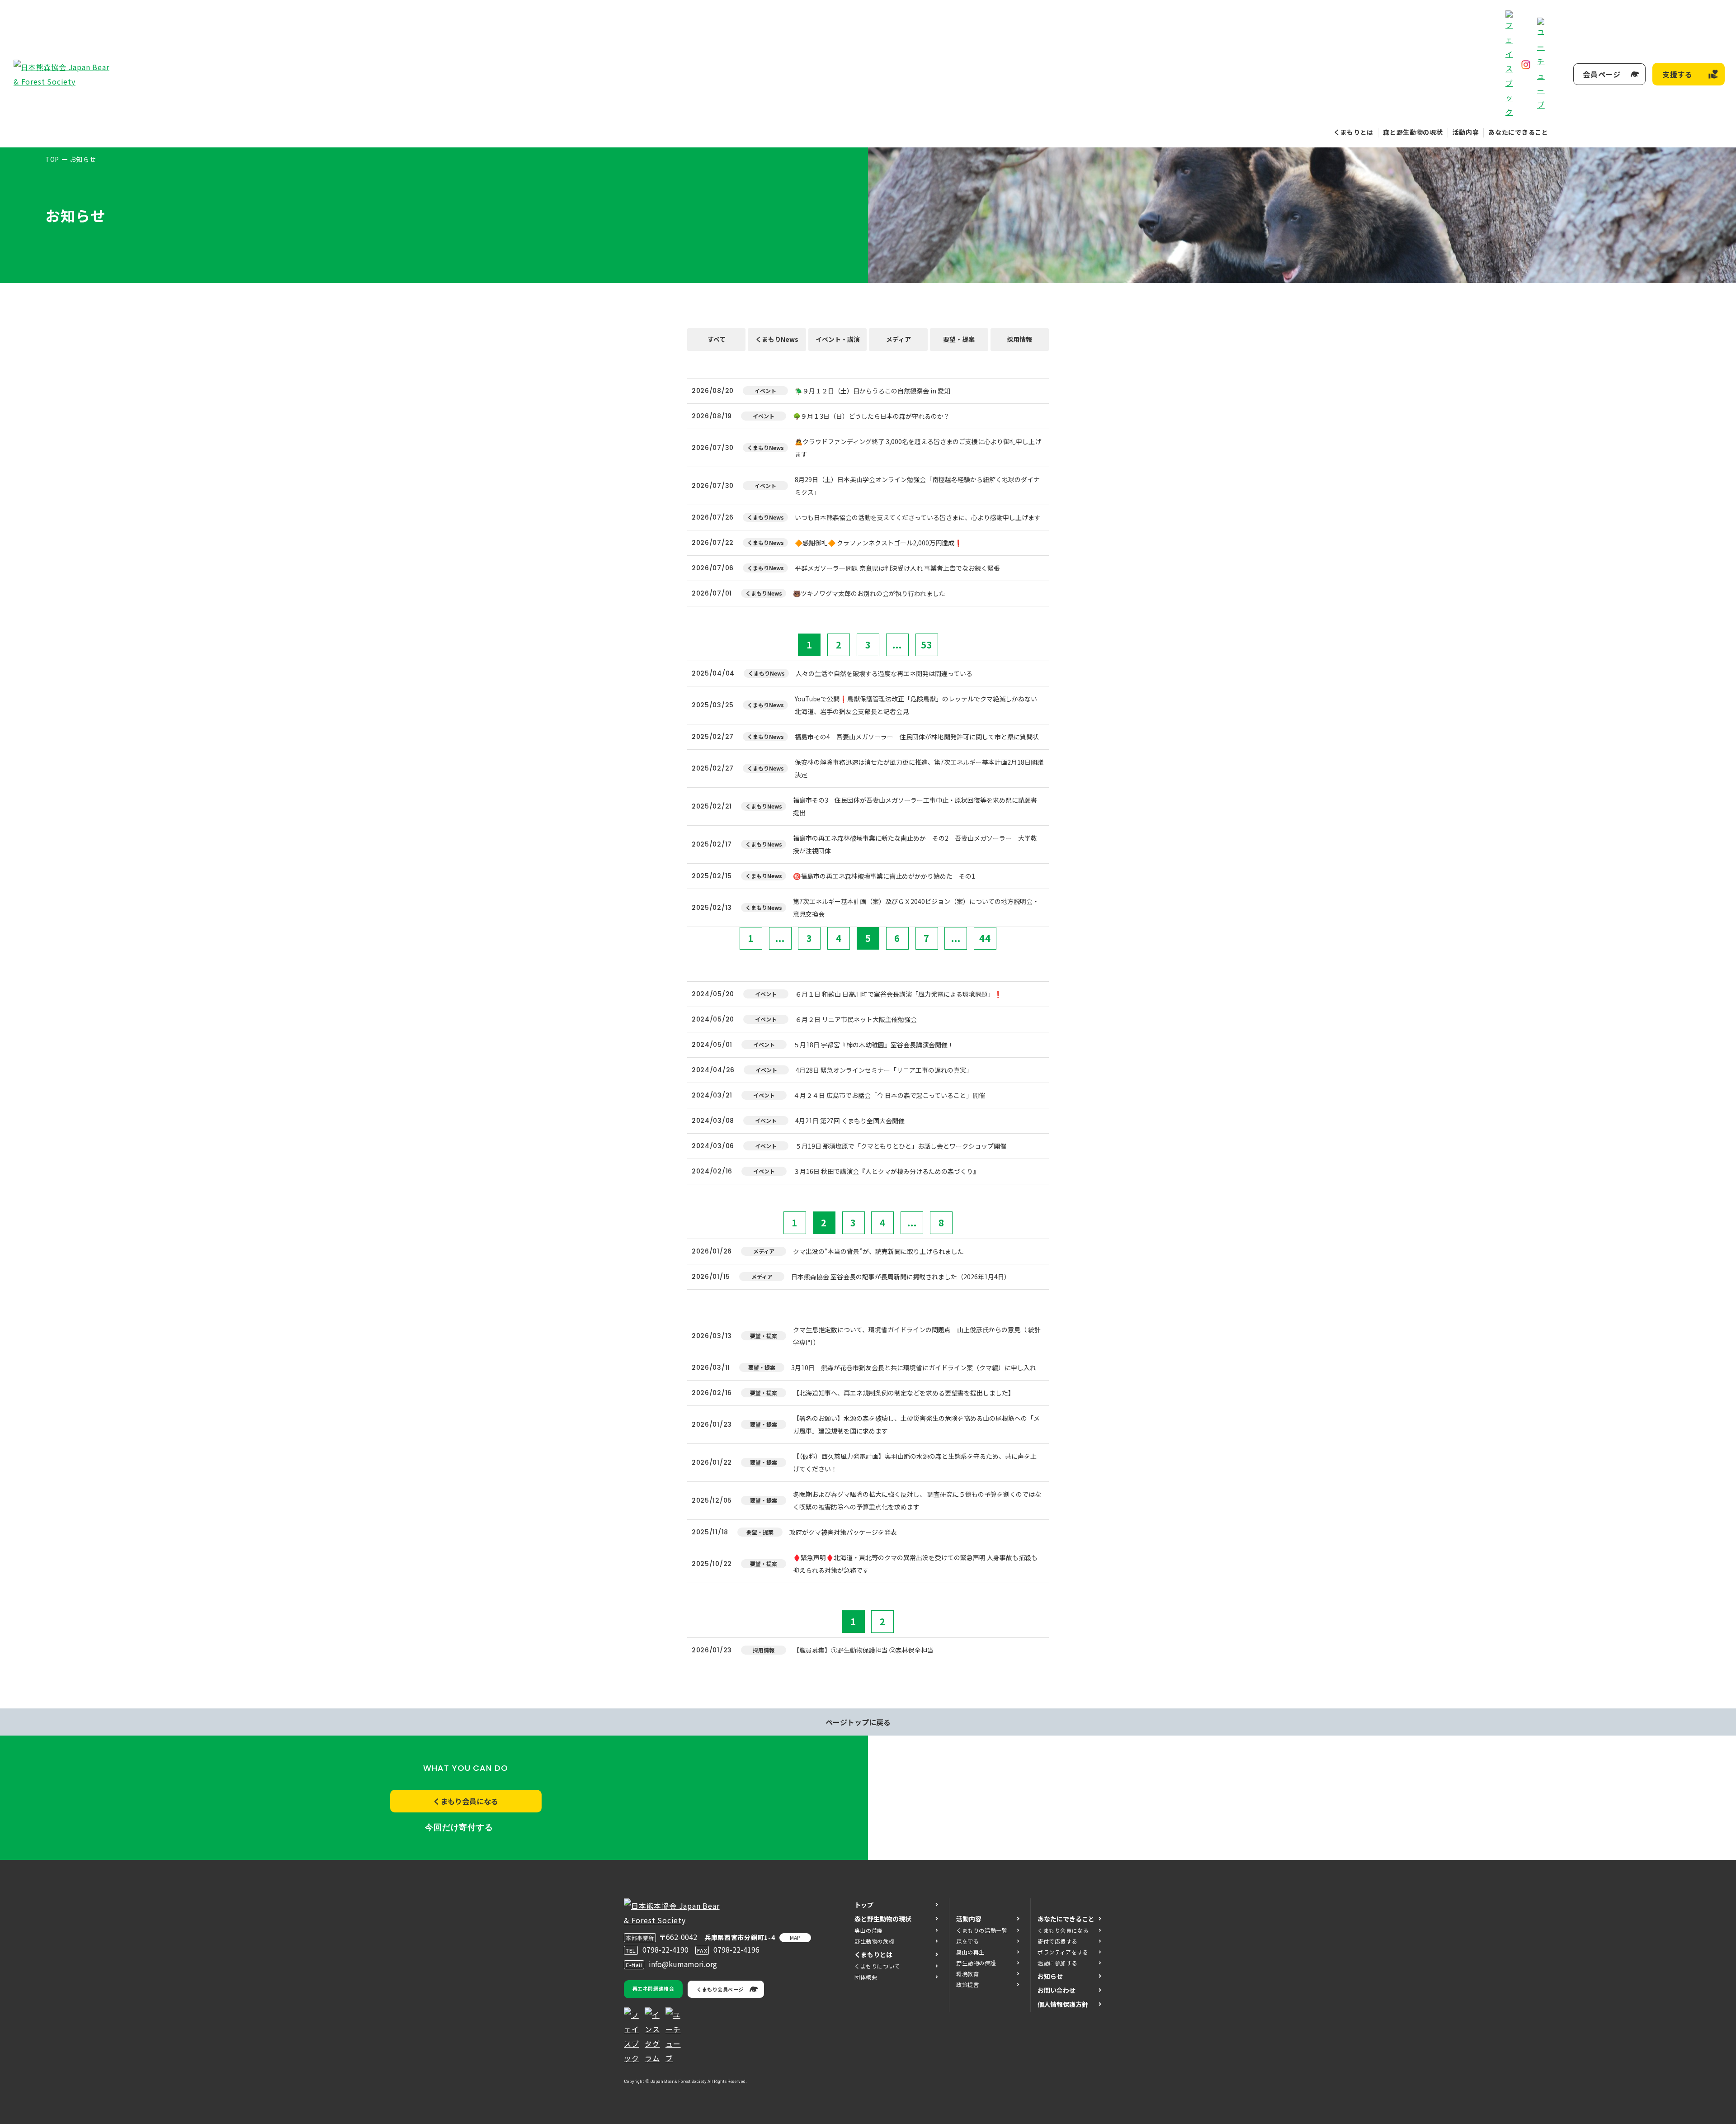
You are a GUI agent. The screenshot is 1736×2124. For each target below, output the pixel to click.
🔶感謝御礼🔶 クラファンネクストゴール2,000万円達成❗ (878, 543)
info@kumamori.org (683, 1964)
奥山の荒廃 (869, 1930)
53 (927, 645)
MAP (795, 1937)
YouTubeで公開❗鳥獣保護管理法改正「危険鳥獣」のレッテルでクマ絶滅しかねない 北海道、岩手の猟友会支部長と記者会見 (919, 705)
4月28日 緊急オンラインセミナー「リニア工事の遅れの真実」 (884, 1070)
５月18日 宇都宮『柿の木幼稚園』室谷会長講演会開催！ (874, 1045)
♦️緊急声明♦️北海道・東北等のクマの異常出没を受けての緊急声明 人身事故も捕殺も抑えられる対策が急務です (915, 1564)
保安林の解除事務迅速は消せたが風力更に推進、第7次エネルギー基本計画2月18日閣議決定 (919, 768)
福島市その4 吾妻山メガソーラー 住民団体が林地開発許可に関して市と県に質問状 (917, 737)
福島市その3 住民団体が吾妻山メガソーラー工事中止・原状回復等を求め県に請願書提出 (915, 806)
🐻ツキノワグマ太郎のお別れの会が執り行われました (869, 593)
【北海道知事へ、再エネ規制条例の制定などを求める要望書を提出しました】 (904, 1393)
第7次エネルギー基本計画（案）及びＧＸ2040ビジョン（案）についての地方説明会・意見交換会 (916, 908)
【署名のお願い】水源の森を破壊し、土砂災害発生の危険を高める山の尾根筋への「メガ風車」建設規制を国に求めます (916, 1424)
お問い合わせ (1057, 1990)
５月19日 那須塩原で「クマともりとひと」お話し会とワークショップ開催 (901, 1146)
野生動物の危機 (874, 1941)
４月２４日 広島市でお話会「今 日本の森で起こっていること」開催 (889, 1095)
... (897, 645)
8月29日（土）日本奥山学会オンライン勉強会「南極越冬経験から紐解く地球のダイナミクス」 (917, 486)
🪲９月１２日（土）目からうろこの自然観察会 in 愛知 (873, 391)
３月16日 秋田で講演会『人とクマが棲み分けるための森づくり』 (886, 1171)
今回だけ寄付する (459, 1827)
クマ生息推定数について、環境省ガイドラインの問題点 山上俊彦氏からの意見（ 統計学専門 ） (917, 1336)
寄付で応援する (1057, 1941)
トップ (864, 1905)
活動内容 (1466, 132)
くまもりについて (877, 1966)
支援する (1677, 74)
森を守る (967, 1941)
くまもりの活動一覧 (982, 1930)
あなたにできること (1518, 132)
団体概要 (866, 1977)
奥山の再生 (970, 1952)
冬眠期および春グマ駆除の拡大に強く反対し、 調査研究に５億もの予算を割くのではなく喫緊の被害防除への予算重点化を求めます (917, 1500)
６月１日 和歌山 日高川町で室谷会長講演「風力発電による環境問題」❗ (899, 994)
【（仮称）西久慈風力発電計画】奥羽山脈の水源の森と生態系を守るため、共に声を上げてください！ (915, 1462)
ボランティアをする (1063, 1952)
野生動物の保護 (976, 1963)
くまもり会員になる (466, 1801)
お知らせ (1050, 1976)
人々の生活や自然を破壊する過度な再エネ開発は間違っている (884, 673)
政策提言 (967, 1984)
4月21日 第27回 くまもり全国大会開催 (850, 1121)
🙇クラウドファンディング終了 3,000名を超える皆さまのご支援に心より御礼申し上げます (918, 448)
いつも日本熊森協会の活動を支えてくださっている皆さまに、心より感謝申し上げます (918, 517)
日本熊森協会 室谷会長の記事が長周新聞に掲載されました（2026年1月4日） (901, 1277)
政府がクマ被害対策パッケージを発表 (843, 1532)
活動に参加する (1057, 1963)
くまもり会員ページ (720, 1989)
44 (985, 938)
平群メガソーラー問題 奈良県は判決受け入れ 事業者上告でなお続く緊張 (897, 568)
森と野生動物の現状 (1413, 132)
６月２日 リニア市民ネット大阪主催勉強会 (856, 1019)
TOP (52, 159)
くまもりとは (1354, 132)
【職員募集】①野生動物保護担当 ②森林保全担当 (863, 1650)
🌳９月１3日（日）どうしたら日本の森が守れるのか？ (871, 416)
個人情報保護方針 (1063, 2004)
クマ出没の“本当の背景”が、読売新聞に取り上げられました (878, 1251)
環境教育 (967, 1974)
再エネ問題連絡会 (653, 1988)
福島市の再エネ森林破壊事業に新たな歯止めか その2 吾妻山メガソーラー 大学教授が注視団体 (915, 844)
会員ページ (1602, 74)
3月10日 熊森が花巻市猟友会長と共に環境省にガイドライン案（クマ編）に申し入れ (914, 1367)
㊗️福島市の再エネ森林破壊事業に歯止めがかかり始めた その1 (884, 876)
